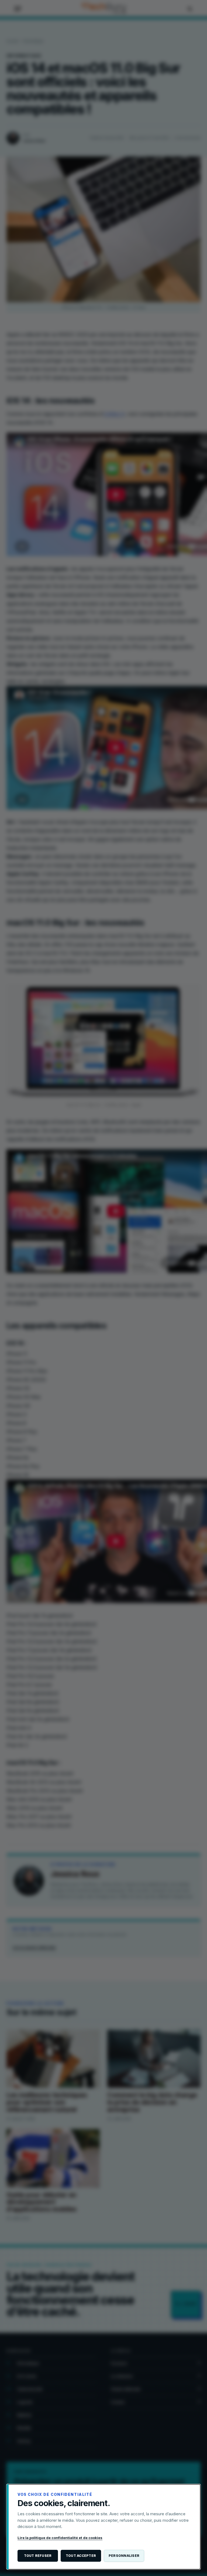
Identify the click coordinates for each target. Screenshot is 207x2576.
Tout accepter (81, 2556)
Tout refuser (38, 2556)
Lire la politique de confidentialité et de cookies (60, 2538)
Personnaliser (124, 2556)
